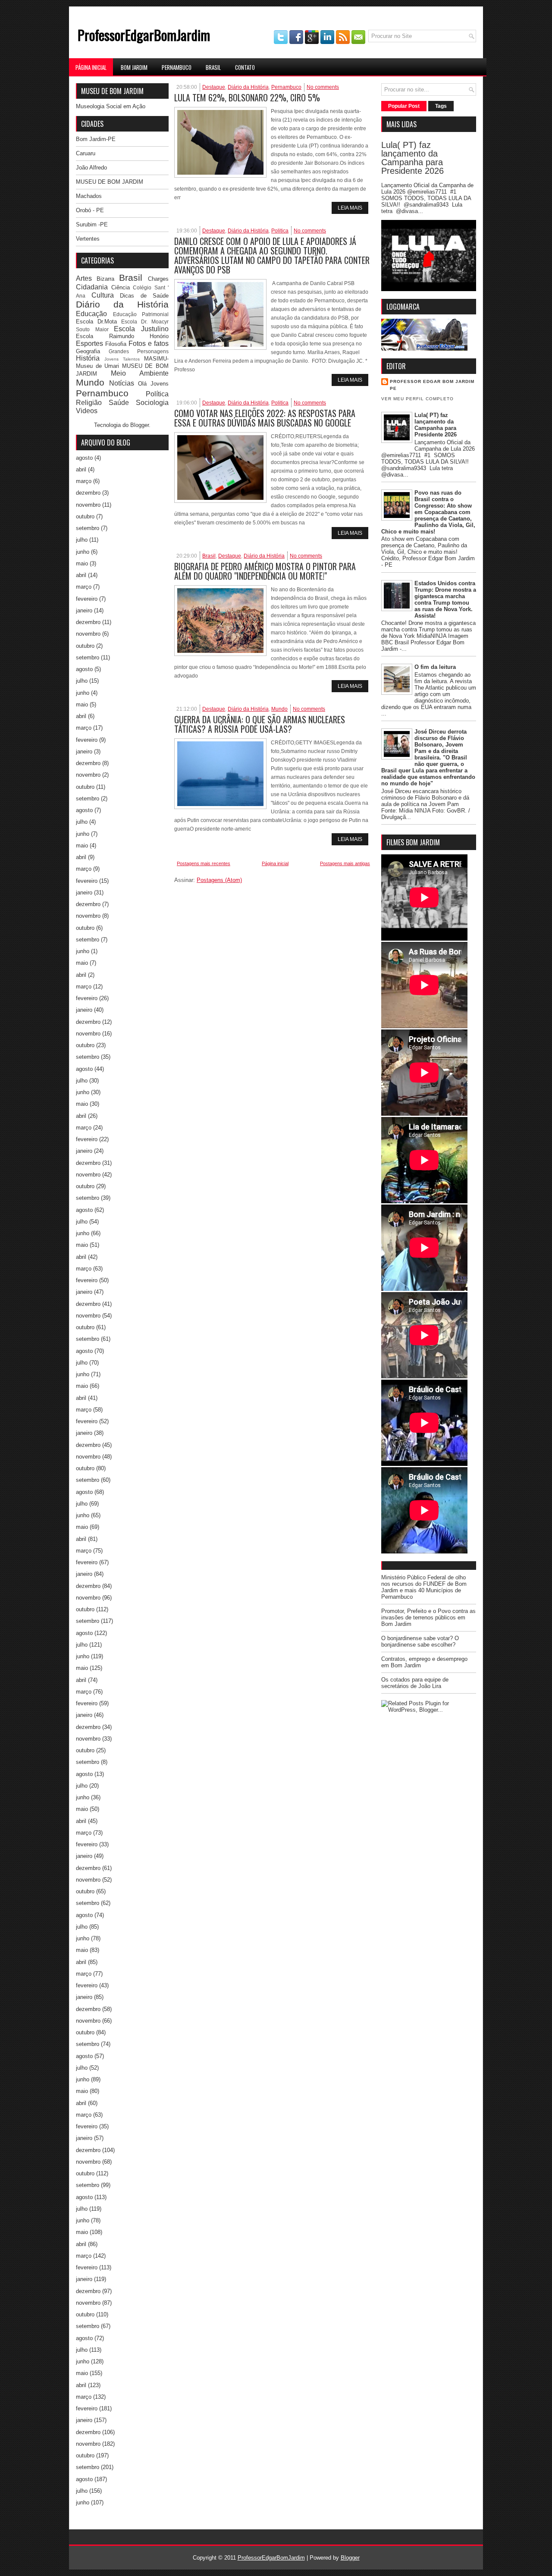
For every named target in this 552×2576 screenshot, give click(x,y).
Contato (245, 67)
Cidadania (92, 287)
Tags (441, 106)
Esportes (89, 344)
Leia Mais (350, 208)
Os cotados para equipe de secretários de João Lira (415, 1683)
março (84, 481)
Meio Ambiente (140, 373)
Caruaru (86, 153)
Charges (158, 279)
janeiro (84, 610)
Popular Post (404, 106)
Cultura (103, 295)
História (88, 358)
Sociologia (152, 403)
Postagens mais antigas (345, 863)
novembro (88, 505)
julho (82, 540)
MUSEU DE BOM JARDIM (110, 182)
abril (81, 469)
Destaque (214, 87)
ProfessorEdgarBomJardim (144, 35)
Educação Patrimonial (141, 314)
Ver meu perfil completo (417, 399)
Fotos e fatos (149, 344)
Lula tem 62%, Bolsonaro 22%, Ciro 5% (247, 97)
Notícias (122, 383)
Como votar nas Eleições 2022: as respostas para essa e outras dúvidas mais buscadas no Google (265, 418)
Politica (280, 231)
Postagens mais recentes (204, 863)
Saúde (119, 403)
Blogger (140, 425)
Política (157, 394)
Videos (87, 411)
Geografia (88, 351)
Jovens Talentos (122, 359)
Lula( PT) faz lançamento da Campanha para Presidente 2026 (412, 158)
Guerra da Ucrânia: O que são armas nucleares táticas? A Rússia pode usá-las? (260, 724)
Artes (84, 278)
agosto (84, 458)
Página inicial (275, 863)
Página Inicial (91, 67)
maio (82, 563)
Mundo (90, 382)
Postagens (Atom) (219, 880)
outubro (85, 516)
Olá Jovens (153, 384)
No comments (323, 87)
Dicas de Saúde (144, 296)
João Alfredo (91, 168)
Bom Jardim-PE (96, 139)
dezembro (88, 493)
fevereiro (87, 599)
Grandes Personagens (139, 351)
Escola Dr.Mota (96, 322)
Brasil (213, 67)
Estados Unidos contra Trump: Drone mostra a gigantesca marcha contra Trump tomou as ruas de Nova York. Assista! (445, 599)
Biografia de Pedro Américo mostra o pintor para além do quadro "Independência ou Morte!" (265, 571)
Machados (89, 196)
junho (83, 552)
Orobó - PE (90, 210)
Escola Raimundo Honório (122, 336)
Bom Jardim (134, 67)
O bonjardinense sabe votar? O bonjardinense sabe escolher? (420, 1641)
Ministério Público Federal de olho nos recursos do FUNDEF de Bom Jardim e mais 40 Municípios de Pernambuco (424, 1587)
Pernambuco (177, 67)
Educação (91, 314)
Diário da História (122, 304)
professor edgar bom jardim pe (432, 385)
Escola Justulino (141, 329)
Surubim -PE (92, 224)
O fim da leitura (435, 667)
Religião (89, 403)
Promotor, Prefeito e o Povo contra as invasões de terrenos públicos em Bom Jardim (428, 1617)
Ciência (121, 287)
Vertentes (88, 239)
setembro (88, 528)
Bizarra (105, 279)
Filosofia (116, 344)
